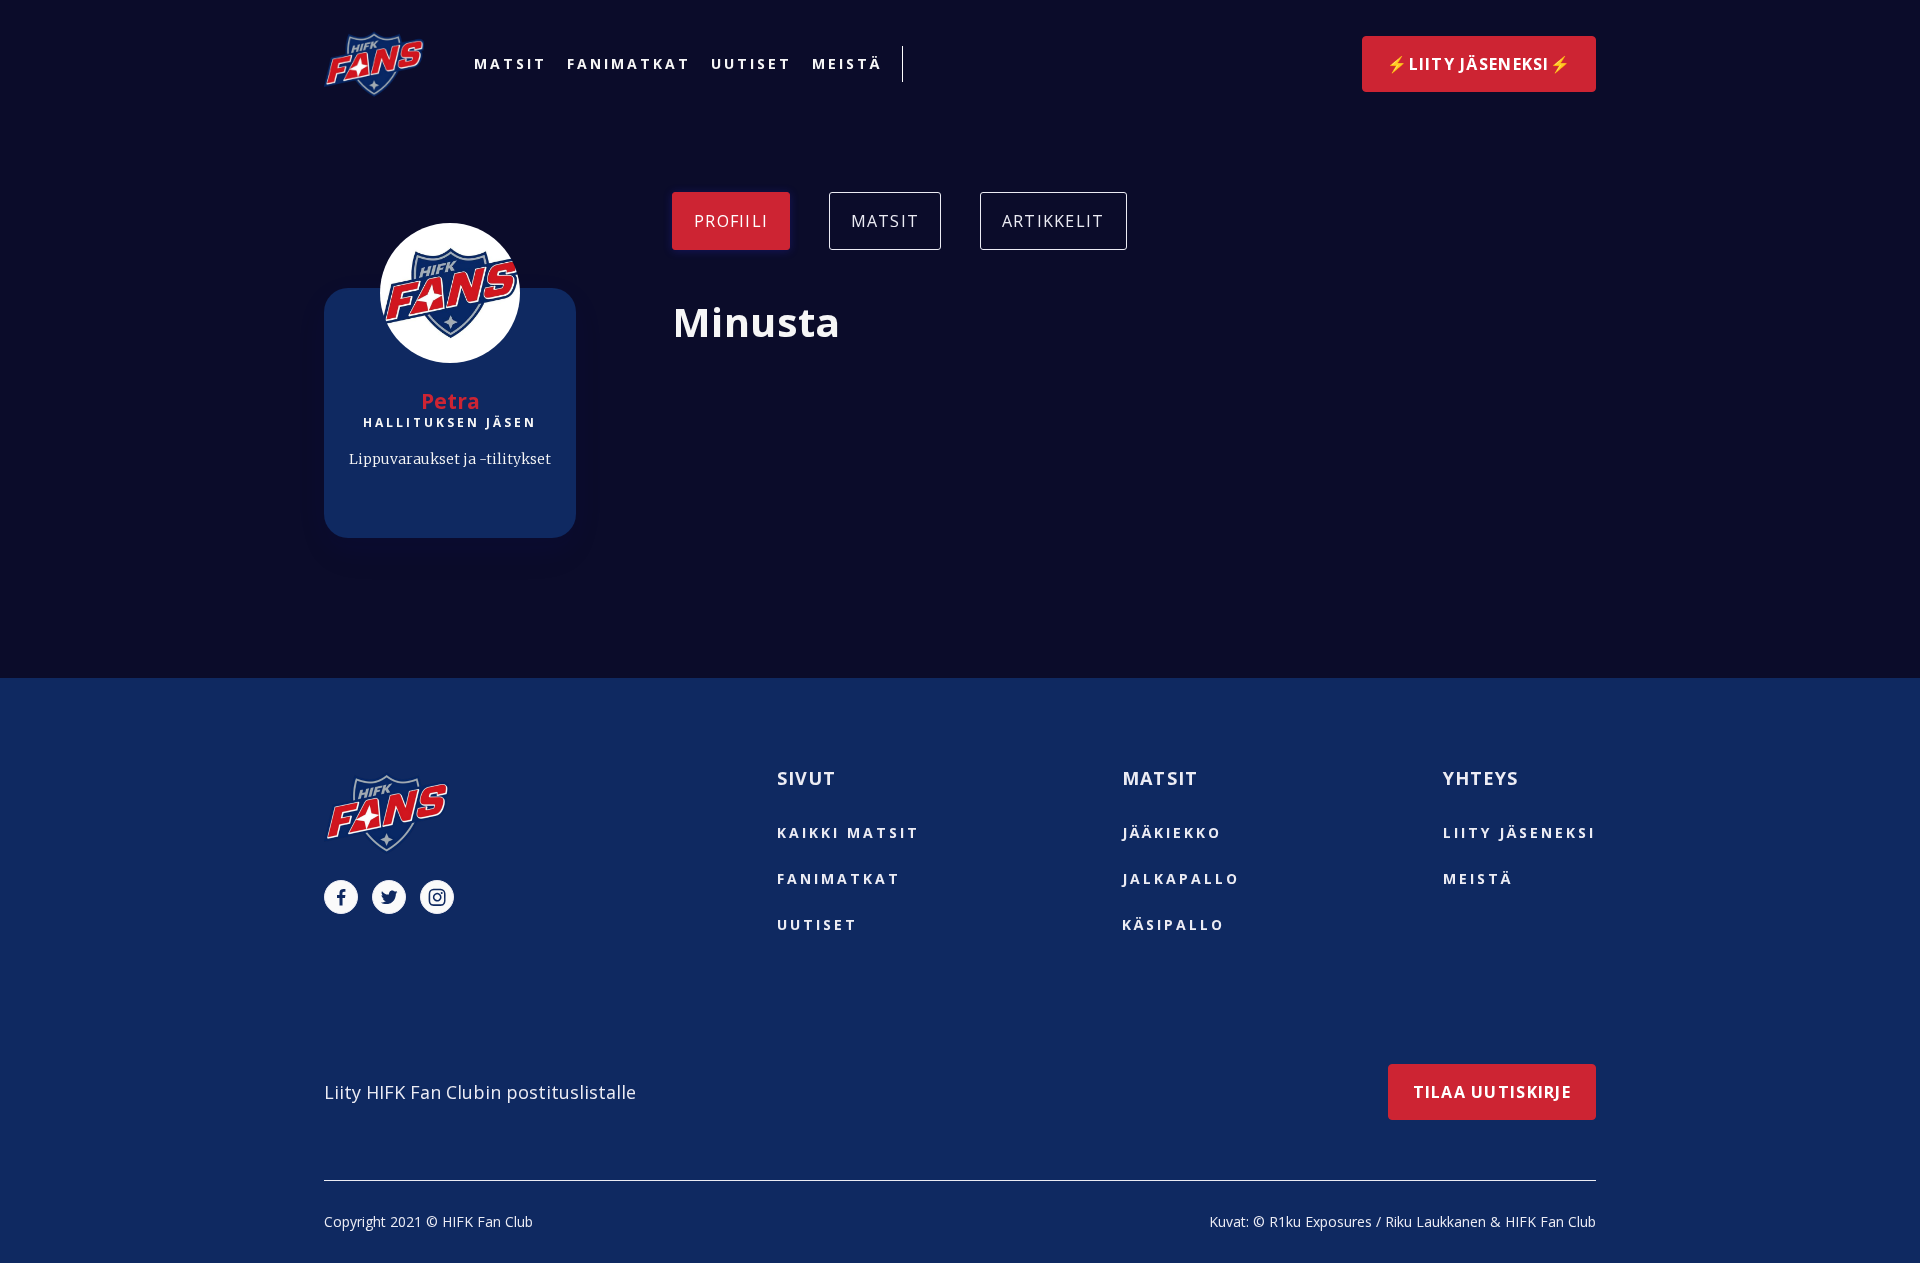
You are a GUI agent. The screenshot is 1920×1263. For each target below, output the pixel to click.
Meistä (847, 64)
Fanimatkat (629, 64)
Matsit (510, 64)
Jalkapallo (1181, 878)
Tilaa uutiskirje (1492, 1092)
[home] (374, 64)
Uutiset (751, 64)
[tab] (731, 221)
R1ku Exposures (1320, 1221)
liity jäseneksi (1519, 832)
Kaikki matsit (848, 832)
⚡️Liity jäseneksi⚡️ (1479, 64)
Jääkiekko (1172, 832)
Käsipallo (1173, 924)
